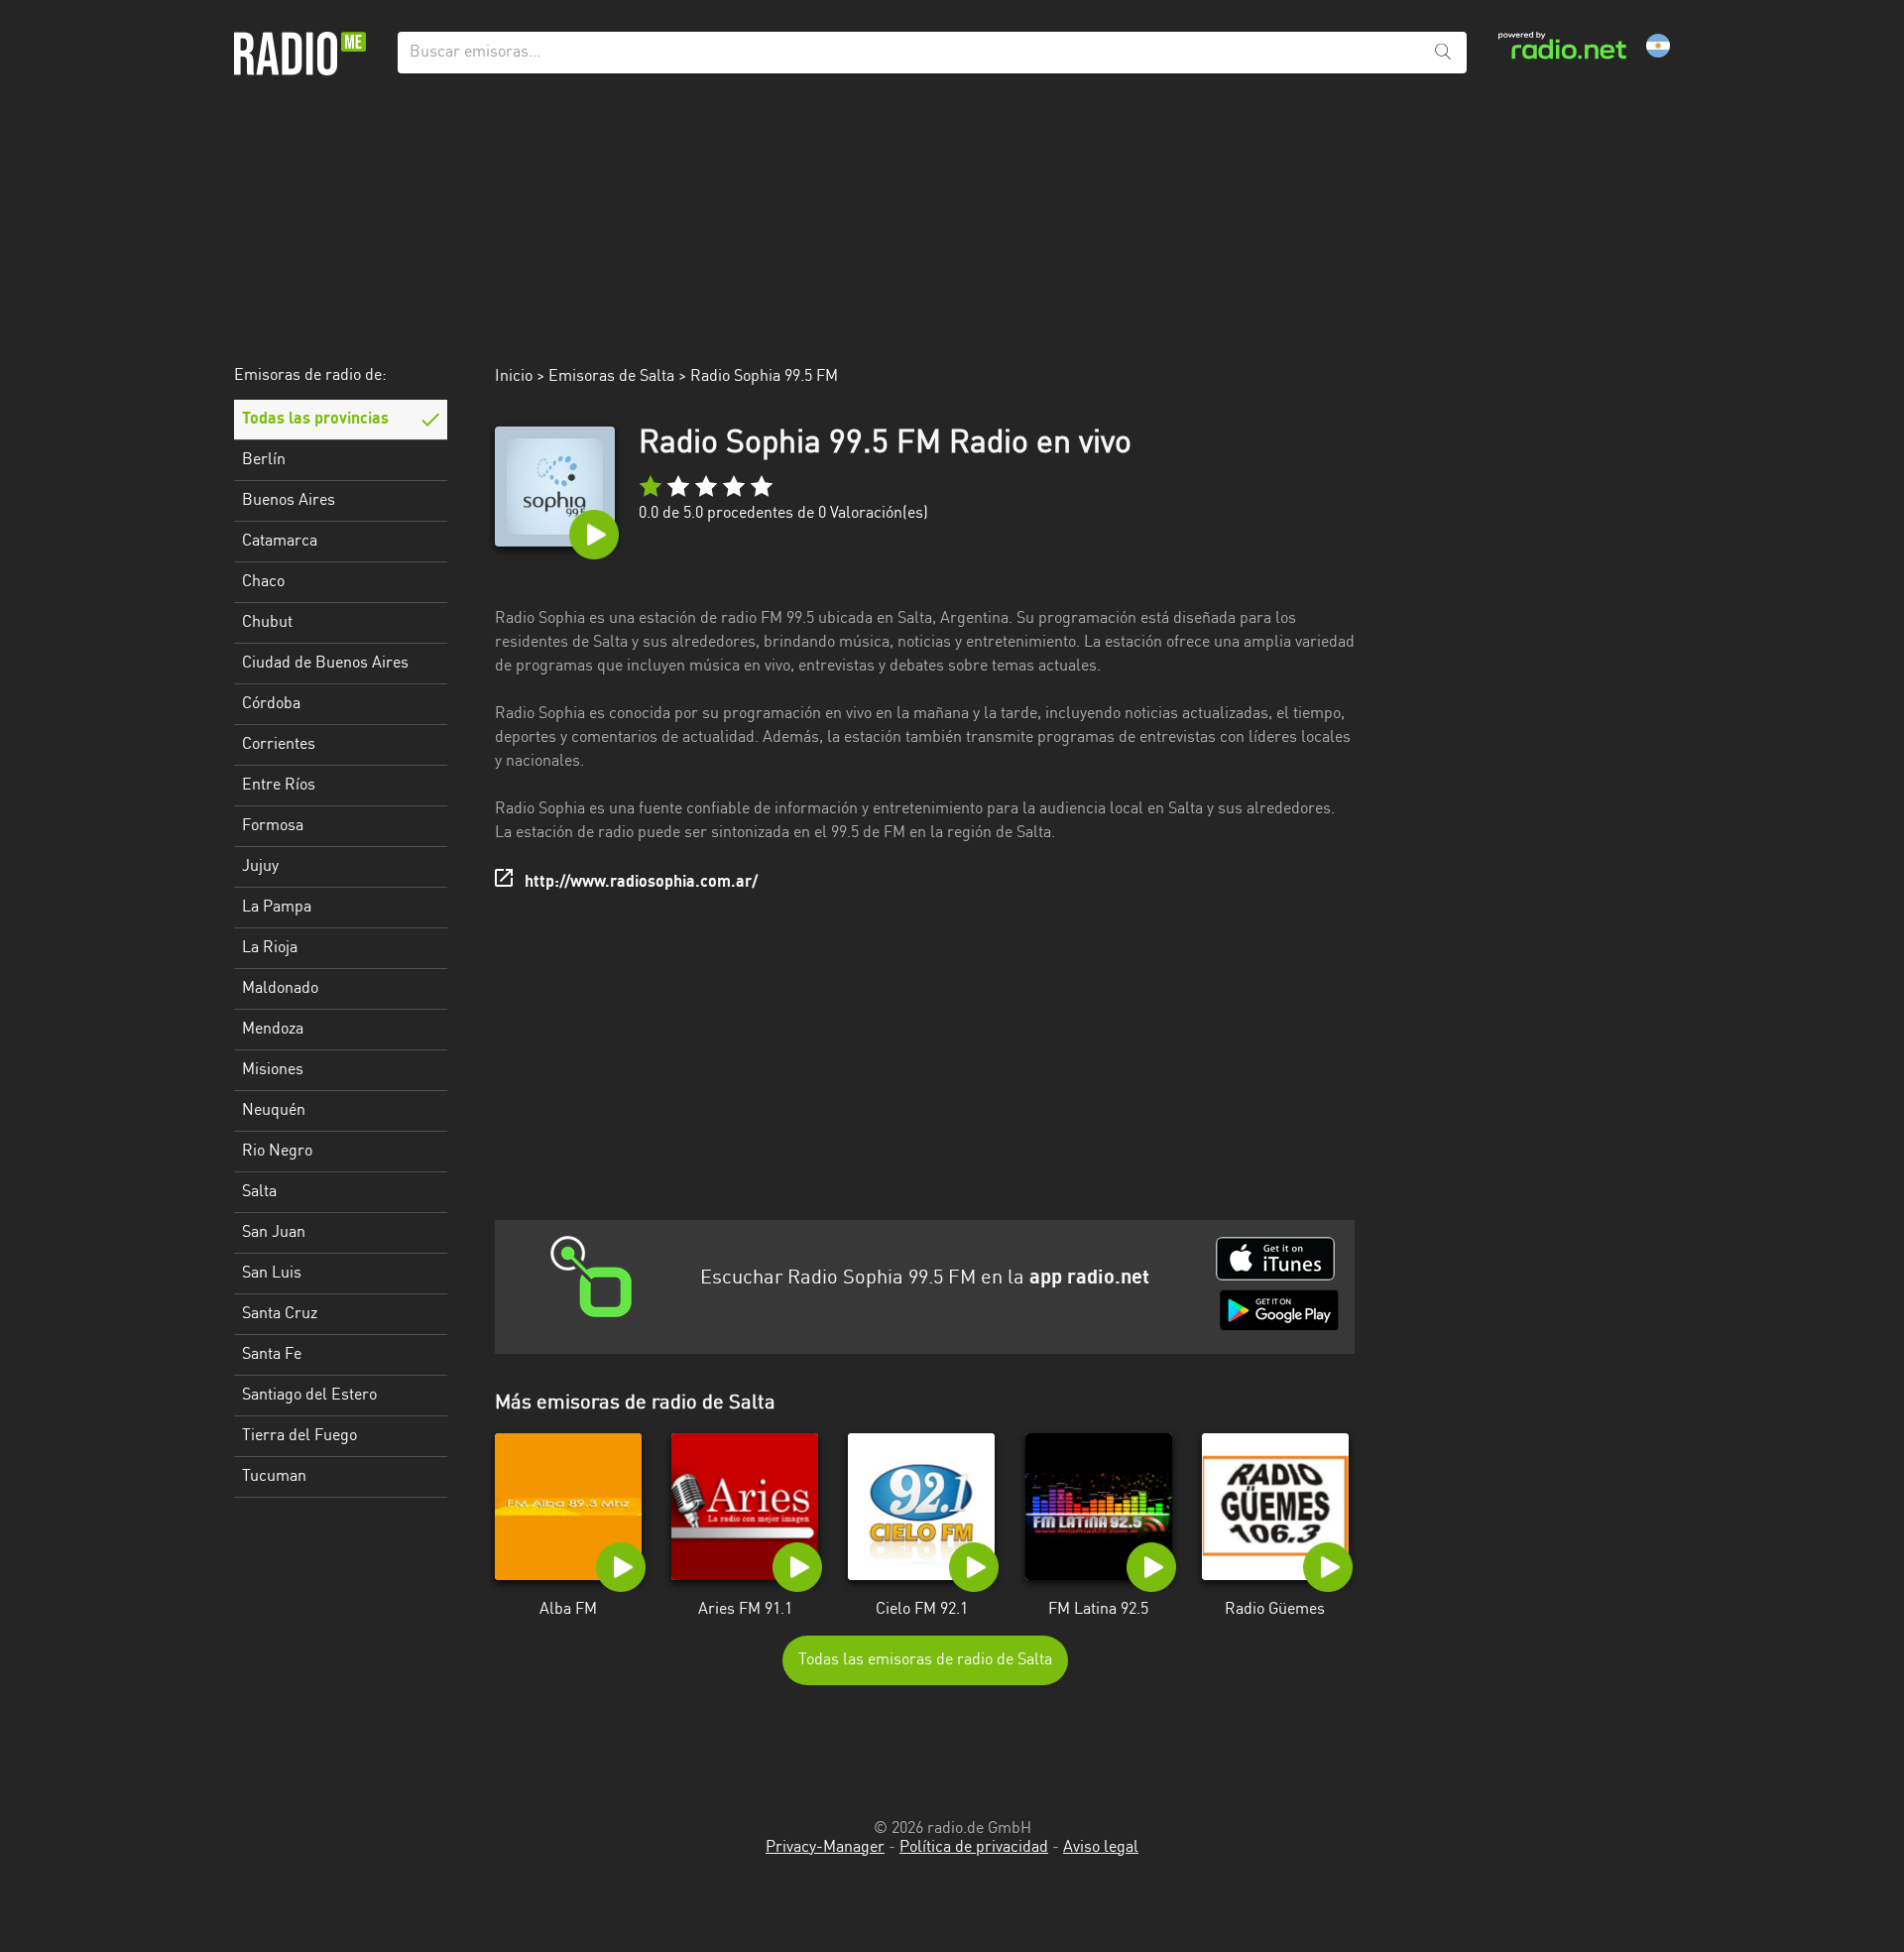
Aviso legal (1101, 1848)
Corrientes (279, 745)
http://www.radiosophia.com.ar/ (641, 883)
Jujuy (260, 867)
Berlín (264, 460)
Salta (259, 1192)
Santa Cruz (280, 1314)
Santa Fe (272, 1355)
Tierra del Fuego (299, 1436)
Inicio (514, 377)
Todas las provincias (315, 420)
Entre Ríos (279, 786)
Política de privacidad (974, 1848)
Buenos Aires (289, 501)
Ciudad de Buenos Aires (325, 664)
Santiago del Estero (309, 1396)
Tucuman (274, 1477)
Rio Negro (277, 1152)
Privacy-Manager (825, 1848)
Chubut (267, 623)
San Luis (272, 1274)
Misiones (273, 1070)
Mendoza (273, 1030)
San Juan (274, 1233)
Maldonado (280, 989)
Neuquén (274, 1111)
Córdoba (271, 704)
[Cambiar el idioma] (1658, 46)
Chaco (263, 582)
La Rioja (270, 948)
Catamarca (280, 542)
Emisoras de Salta (611, 377)
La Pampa (277, 908)
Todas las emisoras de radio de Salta (925, 1660)
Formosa (273, 826)
